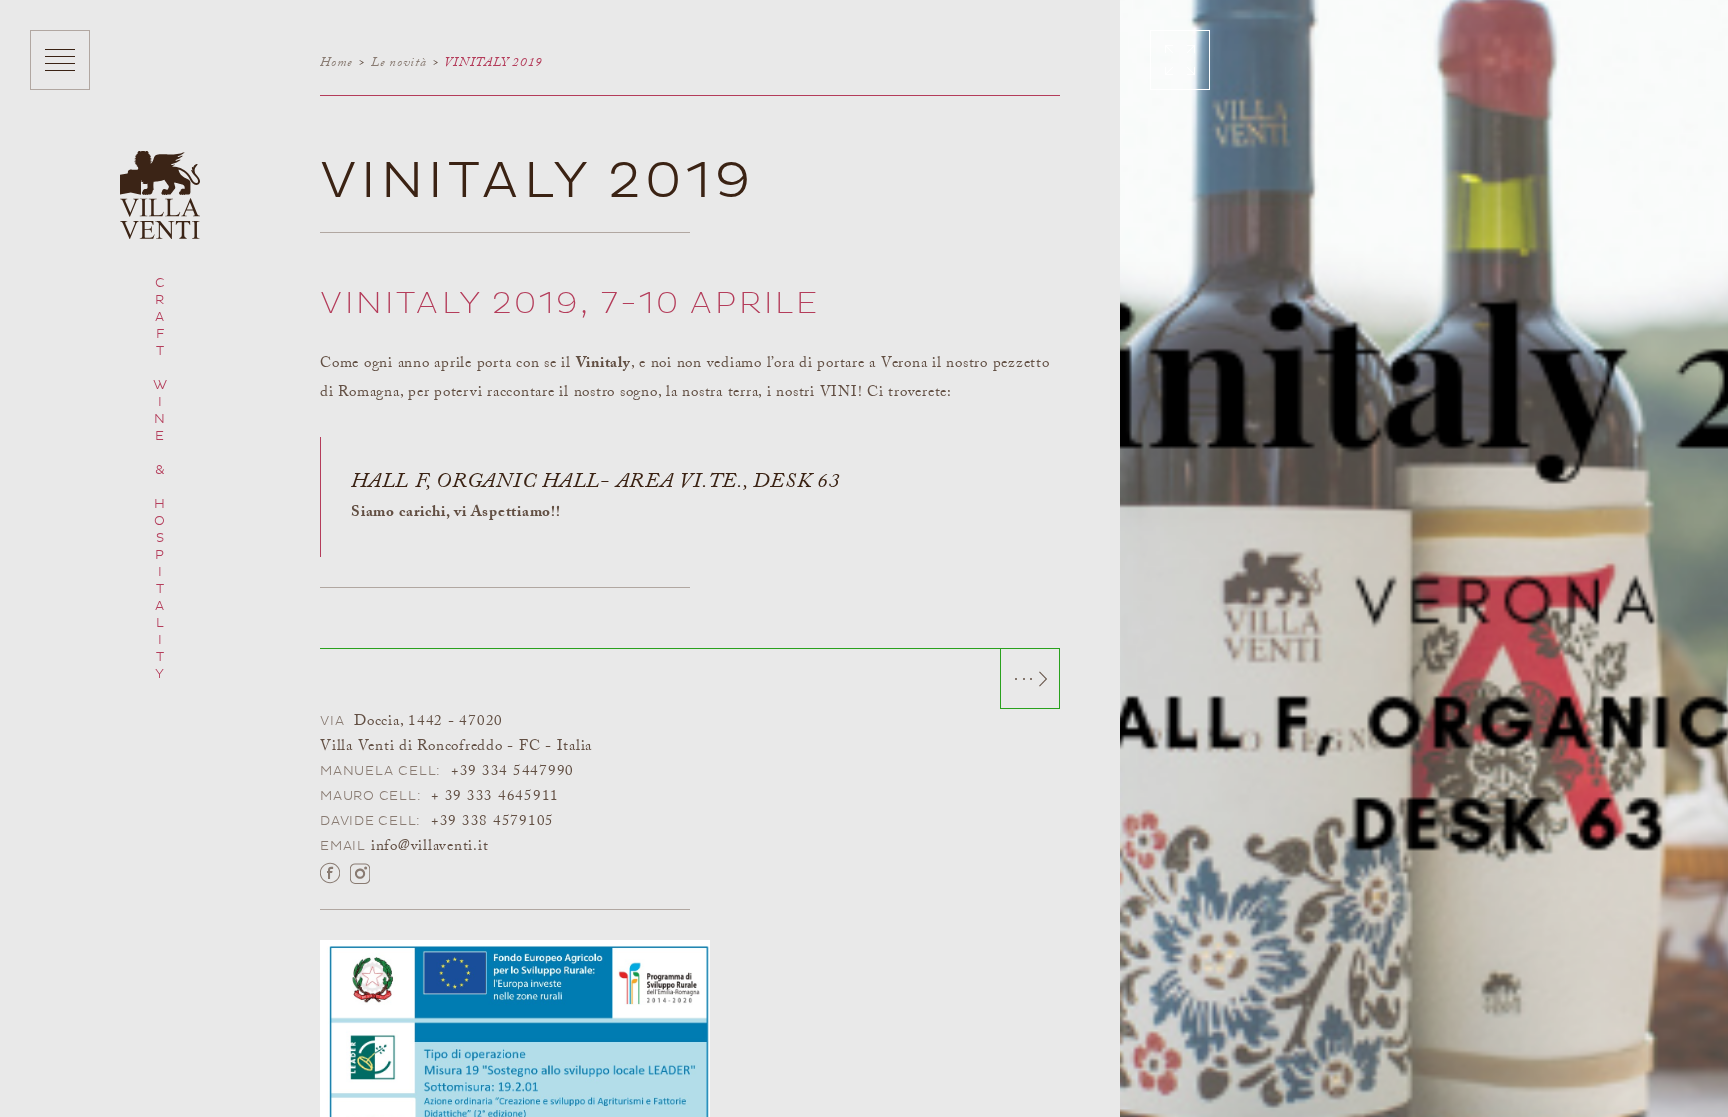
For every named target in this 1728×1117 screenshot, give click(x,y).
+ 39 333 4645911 (495, 796)
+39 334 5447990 (512, 771)
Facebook (330, 872)
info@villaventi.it (430, 846)
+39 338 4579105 (492, 821)
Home (336, 62)
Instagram (360, 872)
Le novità (399, 62)
